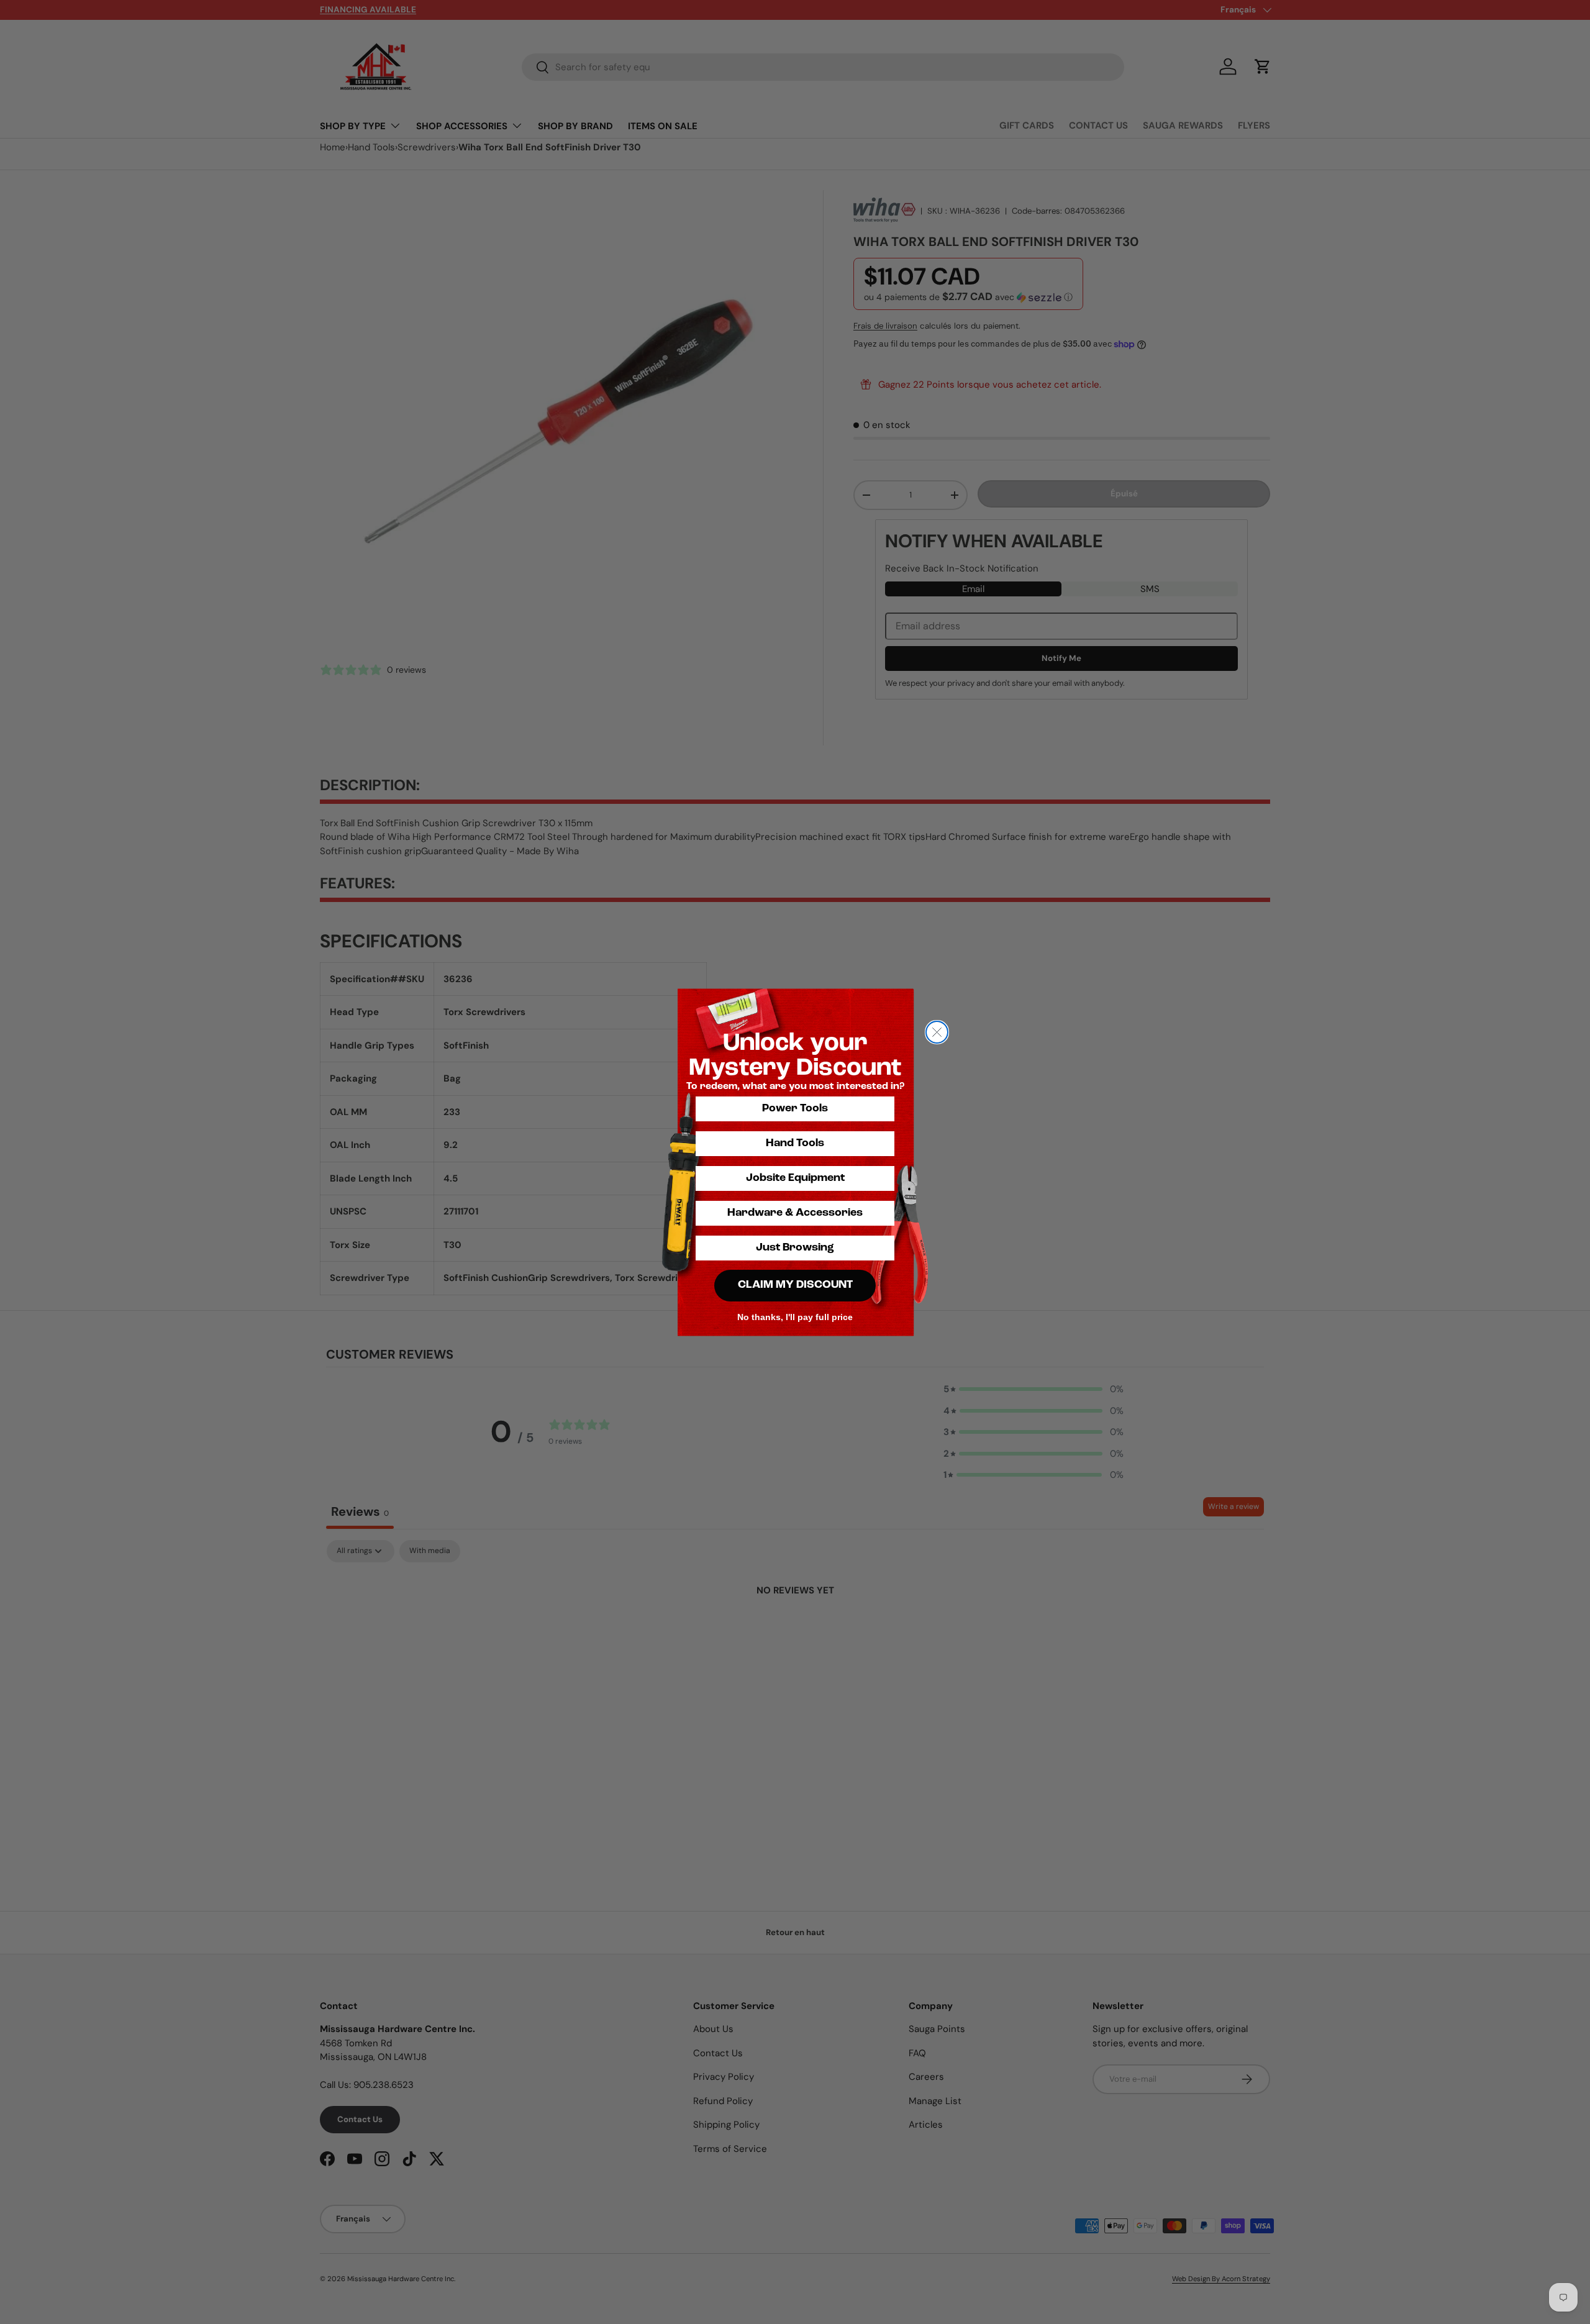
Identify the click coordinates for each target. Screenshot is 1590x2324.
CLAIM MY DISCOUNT (795, 1285)
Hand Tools (795, 1144)
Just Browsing (795, 1248)
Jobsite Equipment (795, 1178)
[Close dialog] (937, 1032)
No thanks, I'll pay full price (795, 1317)
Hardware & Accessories (795, 1213)
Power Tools (795, 1109)
